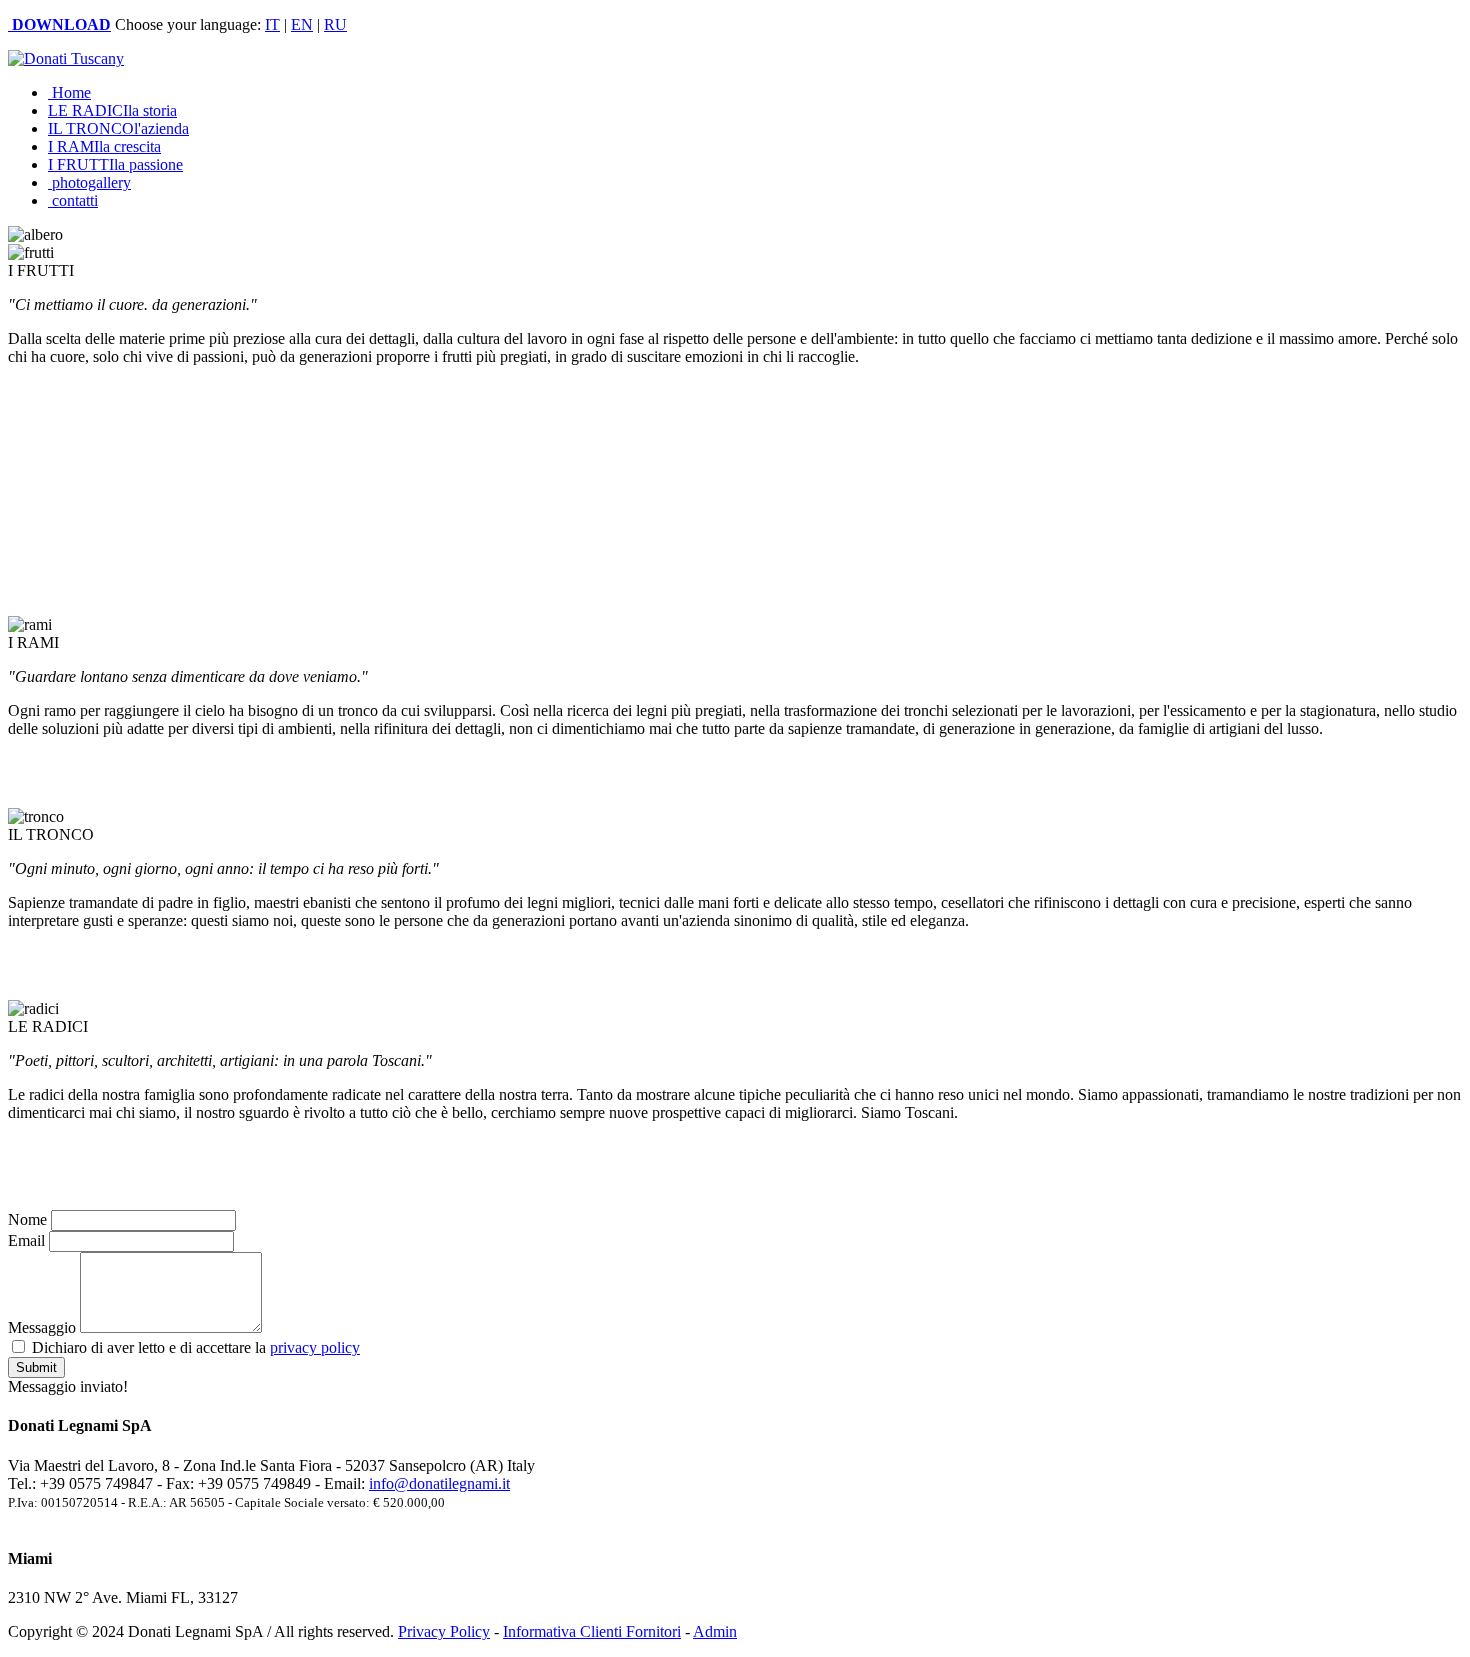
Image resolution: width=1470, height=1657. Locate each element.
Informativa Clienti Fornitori (592, 1631)
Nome (27, 1219)
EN (302, 24)
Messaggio (42, 1327)
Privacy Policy (444, 1631)
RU (335, 24)
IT (272, 24)
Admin (715, 1631)
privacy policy (315, 1347)
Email (26, 1240)
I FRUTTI (115, 164)
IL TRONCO (118, 128)
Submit (36, 1367)
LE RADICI (112, 110)
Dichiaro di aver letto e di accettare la (194, 1347)
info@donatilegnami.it (439, 1483)
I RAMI (104, 146)
